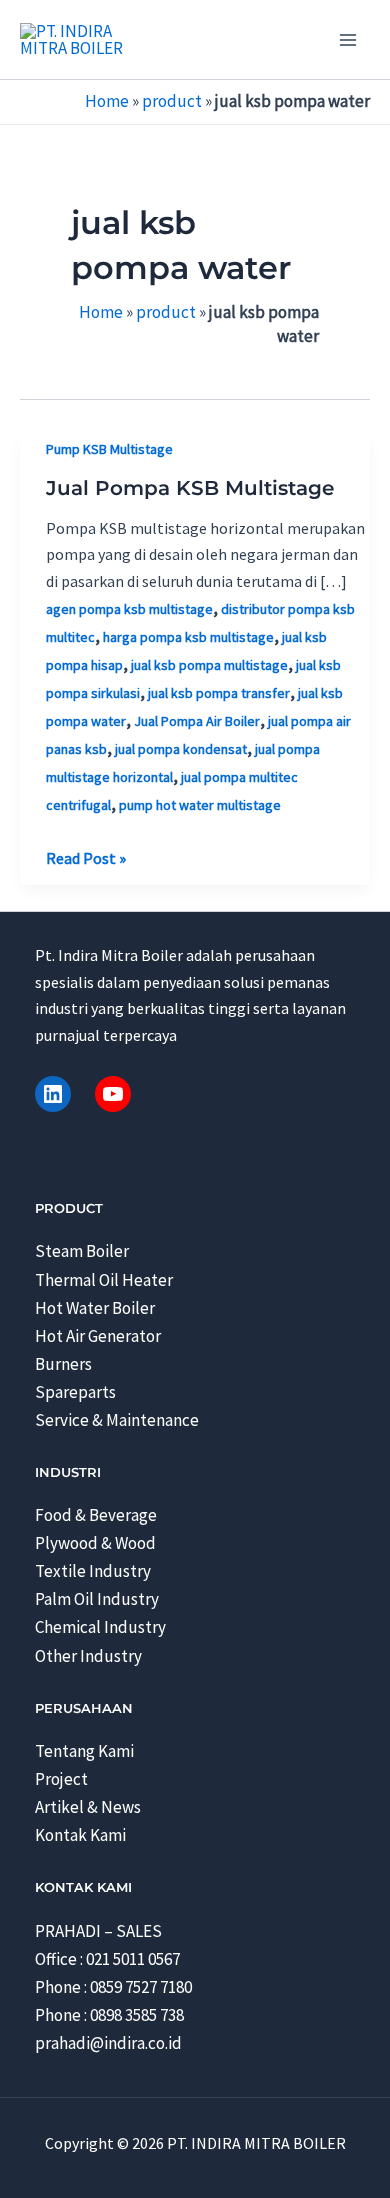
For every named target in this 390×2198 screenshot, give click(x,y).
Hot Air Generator (98, 1336)
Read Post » (86, 859)
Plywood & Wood (95, 1543)
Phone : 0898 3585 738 (109, 2015)
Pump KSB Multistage (109, 449)
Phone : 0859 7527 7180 (113, 1987)
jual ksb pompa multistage (209, 665)
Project (61, 1779)
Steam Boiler (82, 1251)
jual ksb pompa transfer (219, 693)
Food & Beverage (96, 1515)
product (172, 101)
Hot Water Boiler (95, 1308)
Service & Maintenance (117, 1420)
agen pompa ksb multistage (129, 609)
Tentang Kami (84, 1751)
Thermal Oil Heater (104, 1280)
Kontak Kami (80, 1835)
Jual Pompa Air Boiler (197, 721)
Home (107, 101)
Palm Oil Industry (97, 1599)
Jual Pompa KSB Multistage (190, 488)
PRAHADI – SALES (98, 1931)
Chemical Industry (100, 1627)
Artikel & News (88, 1807)
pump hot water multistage (200, 805)
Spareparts (75, 1392)
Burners (63, 1364)
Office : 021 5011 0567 (107, 1959)
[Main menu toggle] (348, 40)
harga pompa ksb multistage (188, 637)
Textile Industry (93, 1571)
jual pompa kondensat (181, 749)
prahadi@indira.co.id (108, 2043)
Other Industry (88, 1656)
